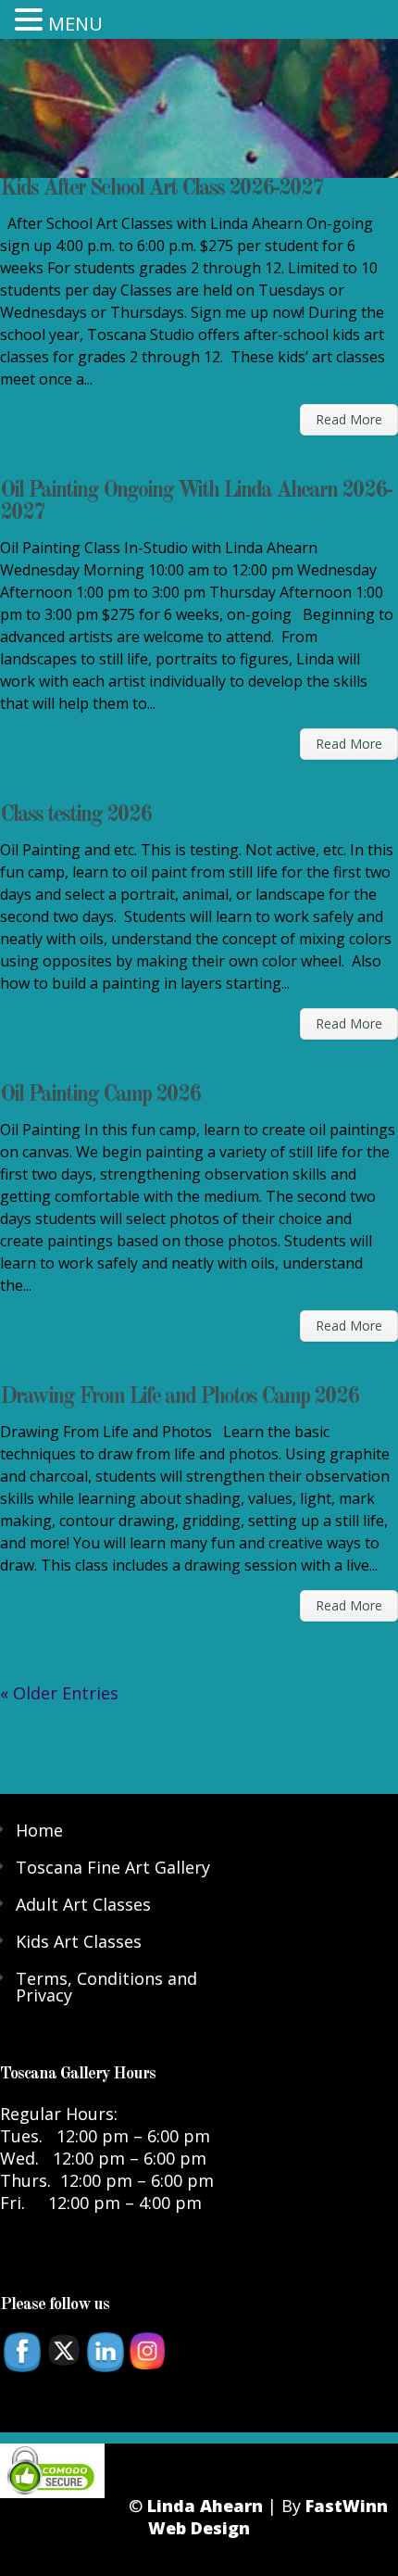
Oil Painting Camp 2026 (100, 1095)
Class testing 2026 (75, 815)
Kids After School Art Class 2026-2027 (162, 189)
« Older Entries (59, 1693)
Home (39, 1830)
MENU (75, 24)
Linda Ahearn (205, 2506)
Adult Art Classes (83, 1904)
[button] (31, 19)
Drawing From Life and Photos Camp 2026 (179, 1397)
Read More (349, 419)
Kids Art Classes (79, 1941)
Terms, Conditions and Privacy (106, 1987)
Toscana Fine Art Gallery (113, 1867)
